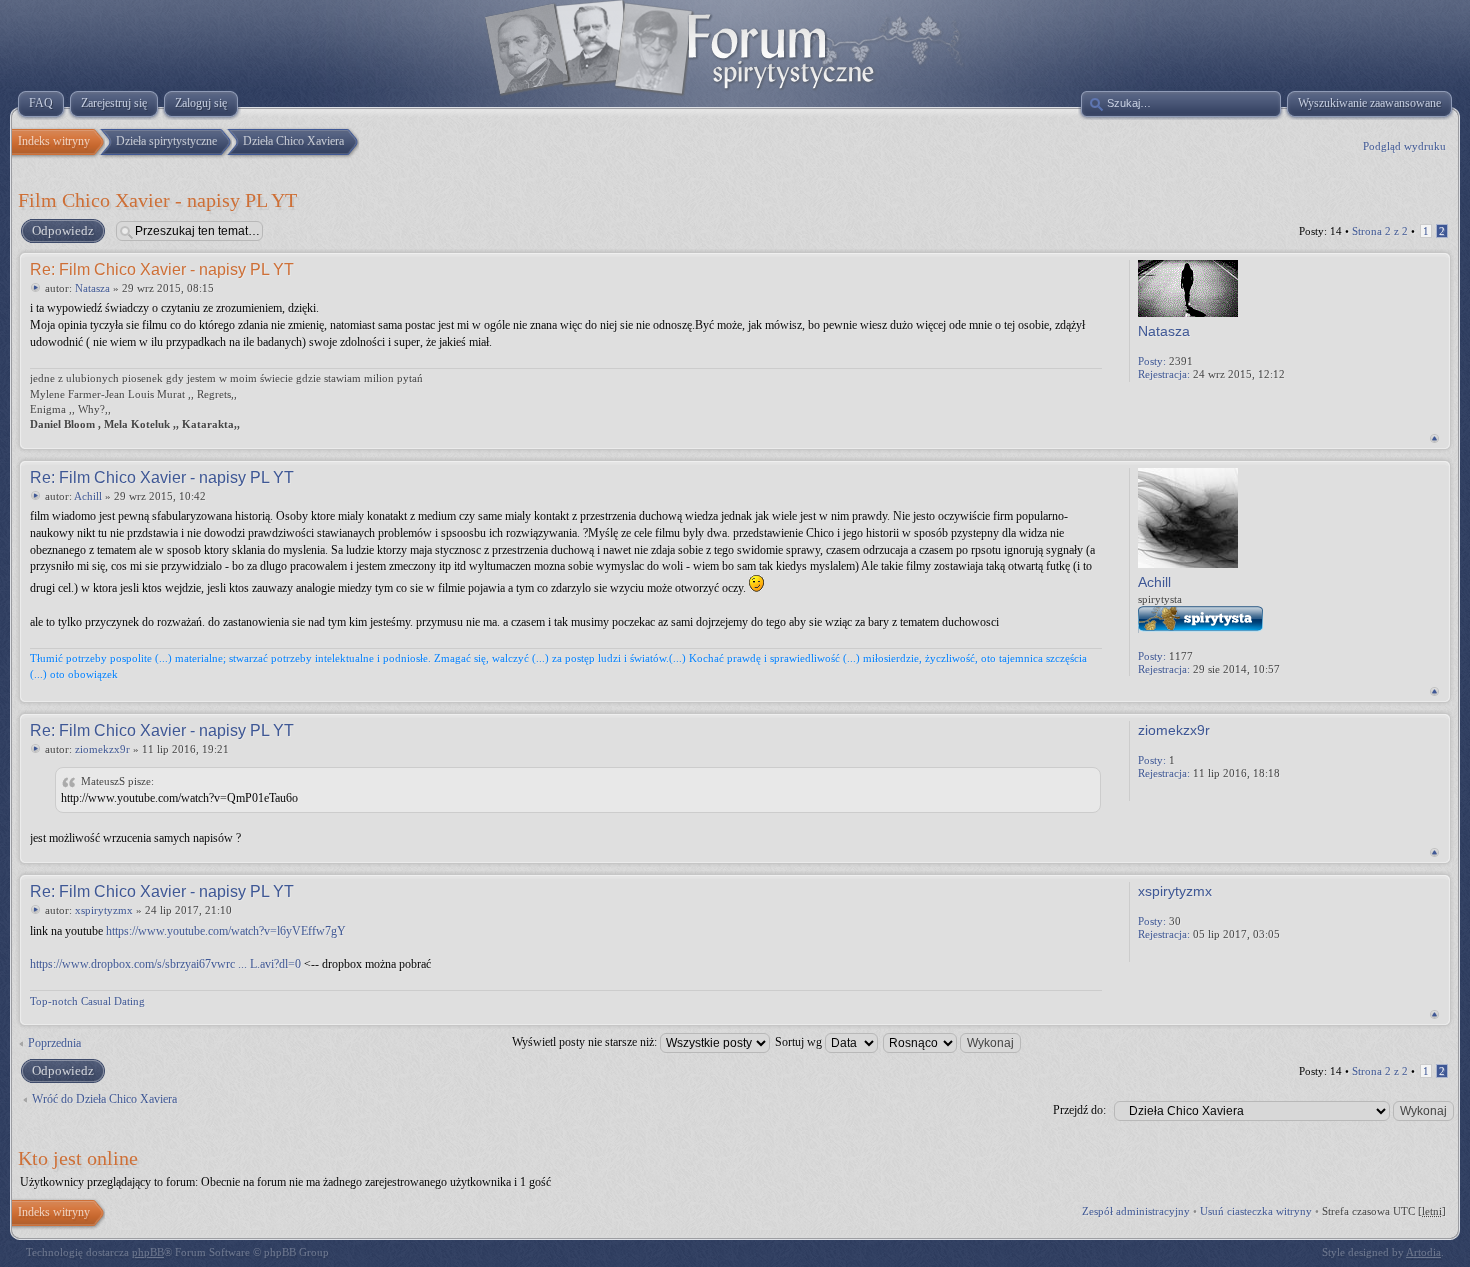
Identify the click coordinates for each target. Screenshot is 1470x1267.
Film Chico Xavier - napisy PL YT (157, 200)
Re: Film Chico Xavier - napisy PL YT (162, 269)
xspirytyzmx (104, 910)
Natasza (92, 288)
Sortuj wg (800, 1042)
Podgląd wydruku (1404, 146)
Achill (88, 496)
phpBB (148, 1252)
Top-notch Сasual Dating (87, 1001)
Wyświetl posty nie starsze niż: (586, 1042)
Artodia (1423, 1252)
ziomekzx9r (102, 749)
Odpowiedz (63, 230)
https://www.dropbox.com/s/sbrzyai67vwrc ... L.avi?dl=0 (165, 964)
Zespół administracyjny (1136, 1211)
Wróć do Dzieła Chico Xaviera (104, 1099)
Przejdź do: (1079, 1110)
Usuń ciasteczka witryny (1256, 1211)
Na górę (1434, 438)
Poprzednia (54, 1043)
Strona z (1380, 231)
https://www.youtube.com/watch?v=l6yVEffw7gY (226, 931)
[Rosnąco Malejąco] (953, 1042)
